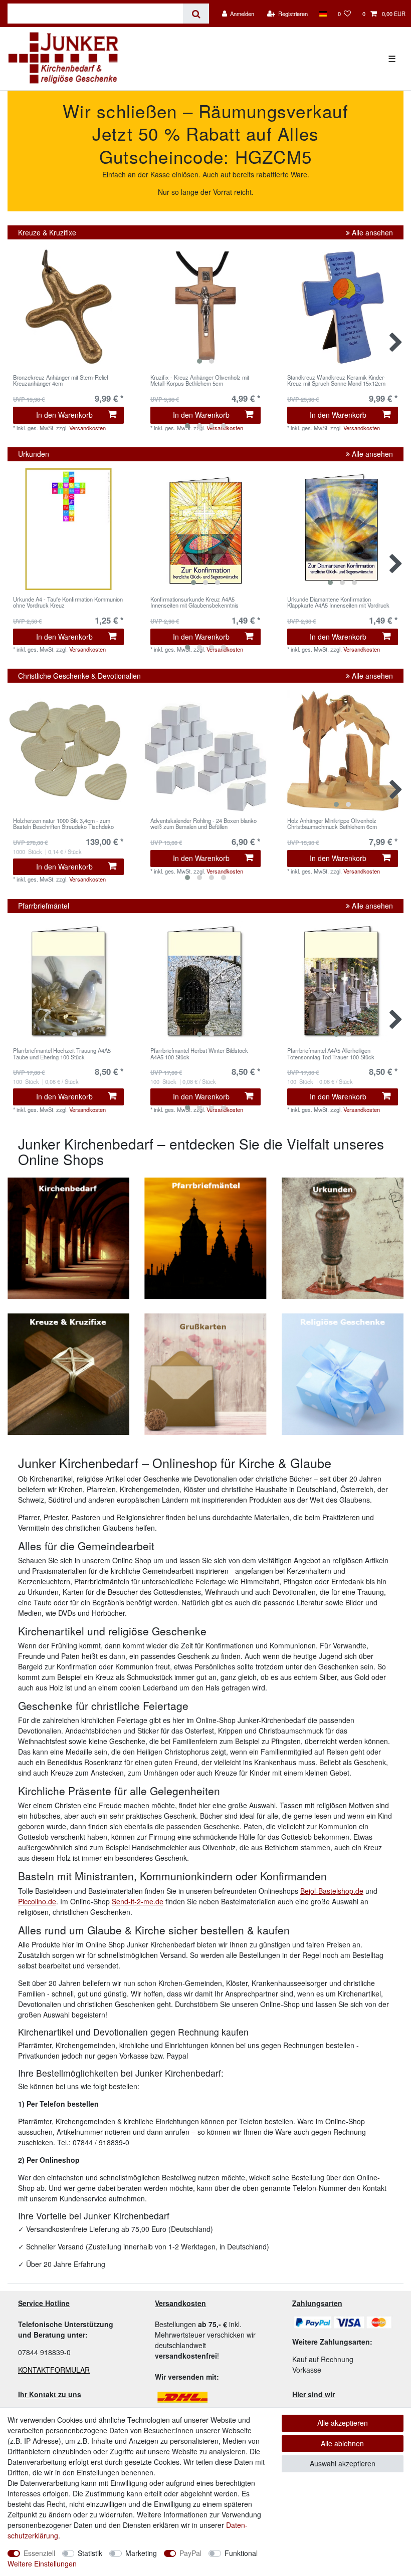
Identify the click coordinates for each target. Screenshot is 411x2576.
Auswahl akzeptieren (343, 2463)
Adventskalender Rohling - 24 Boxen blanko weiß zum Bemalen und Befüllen (203, 824)
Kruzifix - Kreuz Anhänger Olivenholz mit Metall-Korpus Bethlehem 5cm (200, 381)
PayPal (190, 2553)
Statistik (90, 2553)
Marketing (141, 2553)
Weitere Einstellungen (42, 2563)
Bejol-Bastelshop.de (332, 1891)
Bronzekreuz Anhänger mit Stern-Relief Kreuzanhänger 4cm (61, 381)
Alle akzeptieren (343, 2423)
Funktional (241, 2553)
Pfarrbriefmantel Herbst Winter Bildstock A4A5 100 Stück (199, 1054)
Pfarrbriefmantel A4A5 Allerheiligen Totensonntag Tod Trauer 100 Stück (331, 1054)
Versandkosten (225, 871)
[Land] (323, 14)
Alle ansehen (371, 232)
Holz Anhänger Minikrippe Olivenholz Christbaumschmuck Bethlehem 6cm (332, 824)
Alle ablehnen (342, 2443)
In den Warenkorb (64, 415)
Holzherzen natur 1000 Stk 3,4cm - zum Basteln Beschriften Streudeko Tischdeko (63, 824)
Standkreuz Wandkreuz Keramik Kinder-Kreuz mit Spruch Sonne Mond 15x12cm (336, 381)
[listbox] (205, 307)
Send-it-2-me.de (138, 1901)
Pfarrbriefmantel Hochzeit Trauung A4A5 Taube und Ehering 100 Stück (62, 1054)
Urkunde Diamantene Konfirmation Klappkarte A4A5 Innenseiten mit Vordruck (338, 603)
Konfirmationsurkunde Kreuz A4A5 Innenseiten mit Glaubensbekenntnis (194, 603)
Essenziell (39, 2553)
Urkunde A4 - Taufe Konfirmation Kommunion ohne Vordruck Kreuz (68, 603)
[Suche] (196, 14)
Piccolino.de (37, 1901)
